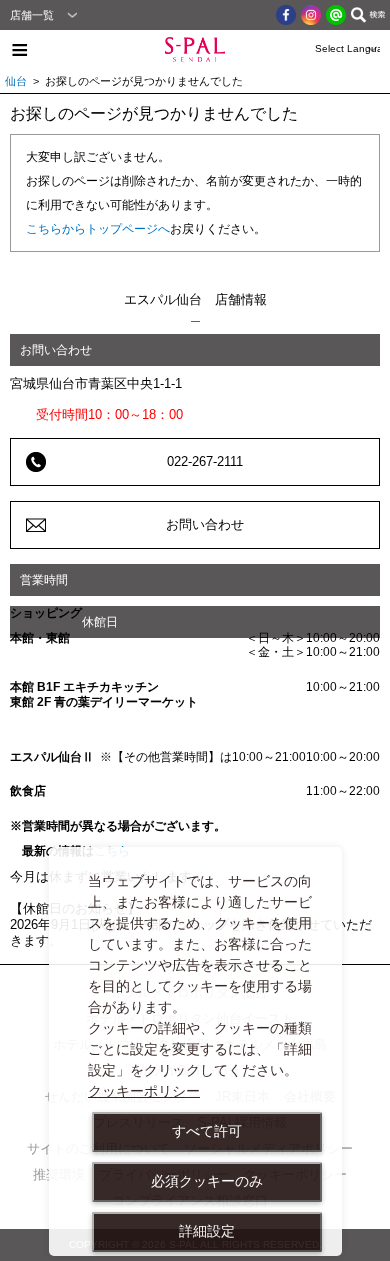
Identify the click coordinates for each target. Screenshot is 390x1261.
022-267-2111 (205, 461)
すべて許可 (207, 1131)
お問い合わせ (205, 524)
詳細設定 (207, 1231)
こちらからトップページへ (98, 229)
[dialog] (195, 1051)
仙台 (16, 81)
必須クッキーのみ (207, 1181)
